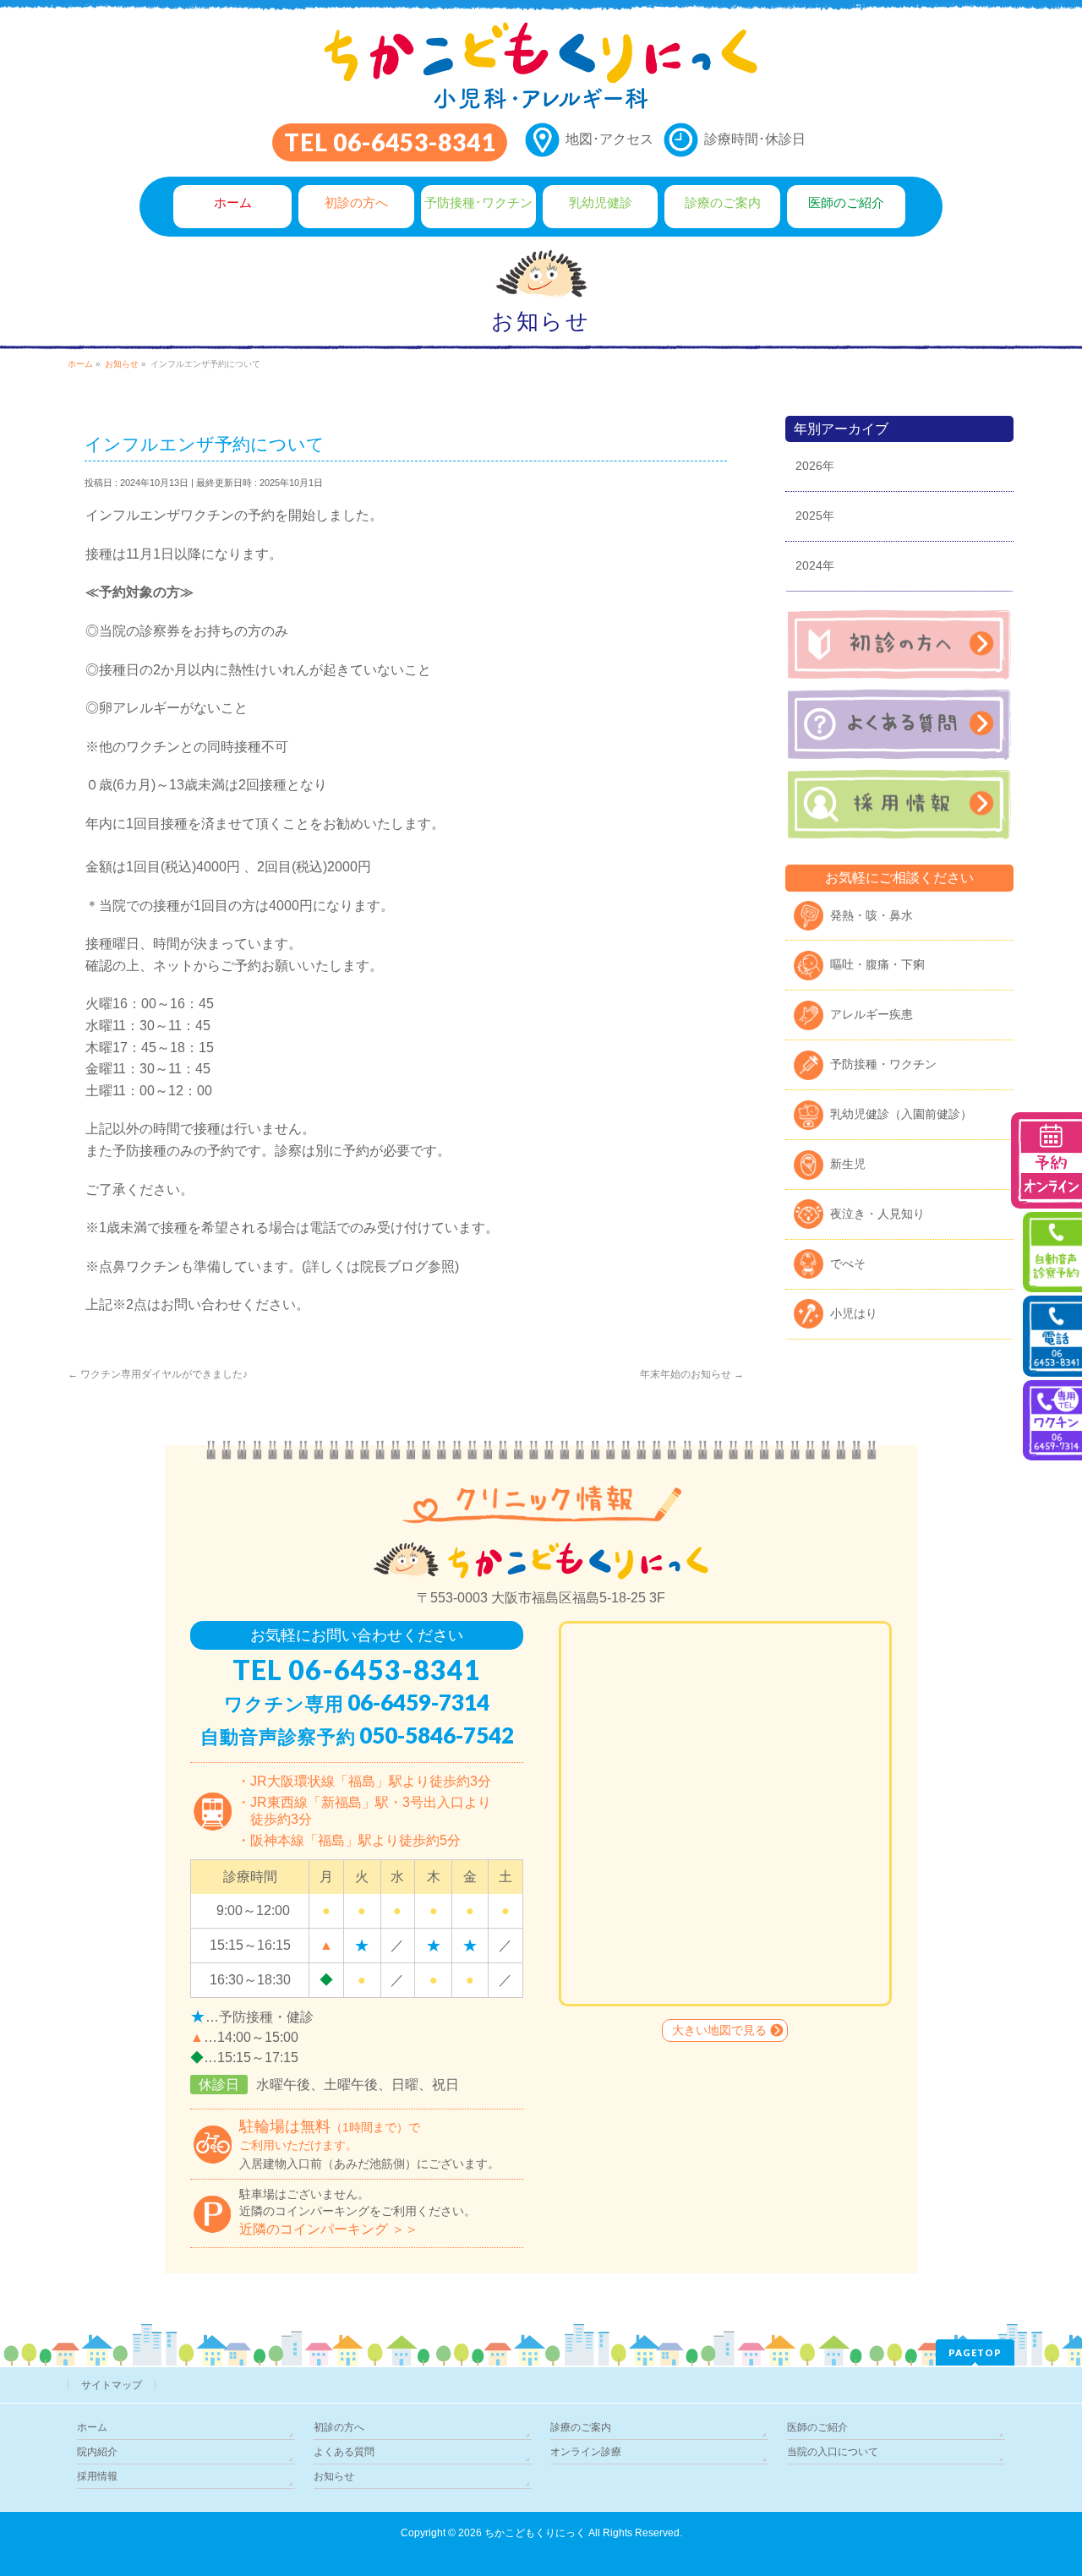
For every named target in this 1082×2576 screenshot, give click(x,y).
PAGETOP (975, 2352)
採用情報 (97, 2476)
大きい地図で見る (719, 2030)
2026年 (815, 466)
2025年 (815, 516)
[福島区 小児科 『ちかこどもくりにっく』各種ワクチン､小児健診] (541, 91)
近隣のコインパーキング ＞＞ (329, 2229)
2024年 (815, 565)
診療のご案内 (581, 2427)
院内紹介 (97, 2452)
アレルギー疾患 (872, 1014)
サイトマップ (112, 2385)
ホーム (92, 2427)
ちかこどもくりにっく (535, 2533)
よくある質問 (344, 2452)
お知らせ (334, 2476)
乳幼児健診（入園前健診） (901, 1114)
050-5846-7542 (437, 1735)
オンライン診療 (586, 2452)
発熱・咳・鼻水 (872, 915)
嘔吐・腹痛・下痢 (877, 964)
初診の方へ (339, 2427)
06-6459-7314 (418, 1702)
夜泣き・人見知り (877, 1214)
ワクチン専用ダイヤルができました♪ (158, 1374)
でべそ (848, 1263)
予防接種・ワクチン (883, 1064)
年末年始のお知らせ (692, 1374)
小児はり (854, 1313)
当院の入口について (833, 2452)
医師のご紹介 (817, 2427)
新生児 (848, 1164)
